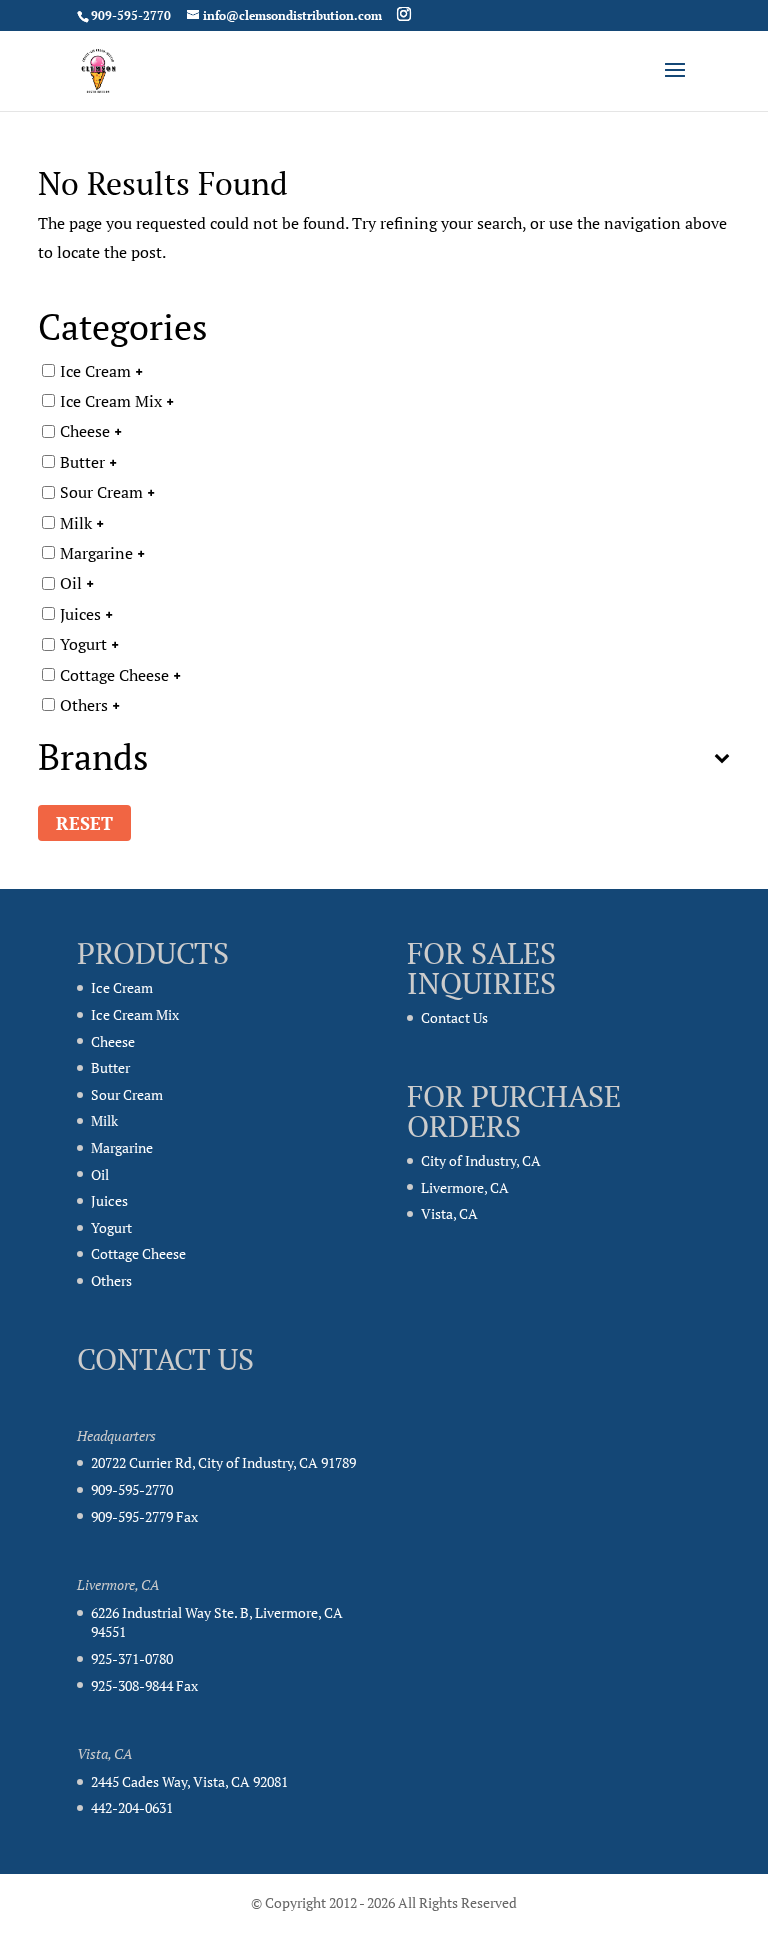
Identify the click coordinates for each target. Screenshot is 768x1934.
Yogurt (83, 644)
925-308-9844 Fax (144, 1685)
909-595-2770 (132, 1489)
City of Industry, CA (481, 1160)
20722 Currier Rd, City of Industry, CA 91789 (223, 1462)
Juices (80, 613)
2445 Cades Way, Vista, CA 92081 (189, 1781)
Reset (84, 823)
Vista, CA (449, 1213)
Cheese (85, 431)
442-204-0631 (132, 1807)
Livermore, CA (465, 1187)
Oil (71, 583)
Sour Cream (101, 492)
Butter (82, 461)
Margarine (96, 553)
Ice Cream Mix (111, 401)
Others (84, 704)
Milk (76, 522)
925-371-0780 (132, 1658)
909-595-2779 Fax (144, 1516)
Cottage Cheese (114, 674)
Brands (93, 759)
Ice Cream (95, 370)
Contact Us (454, 1017)
